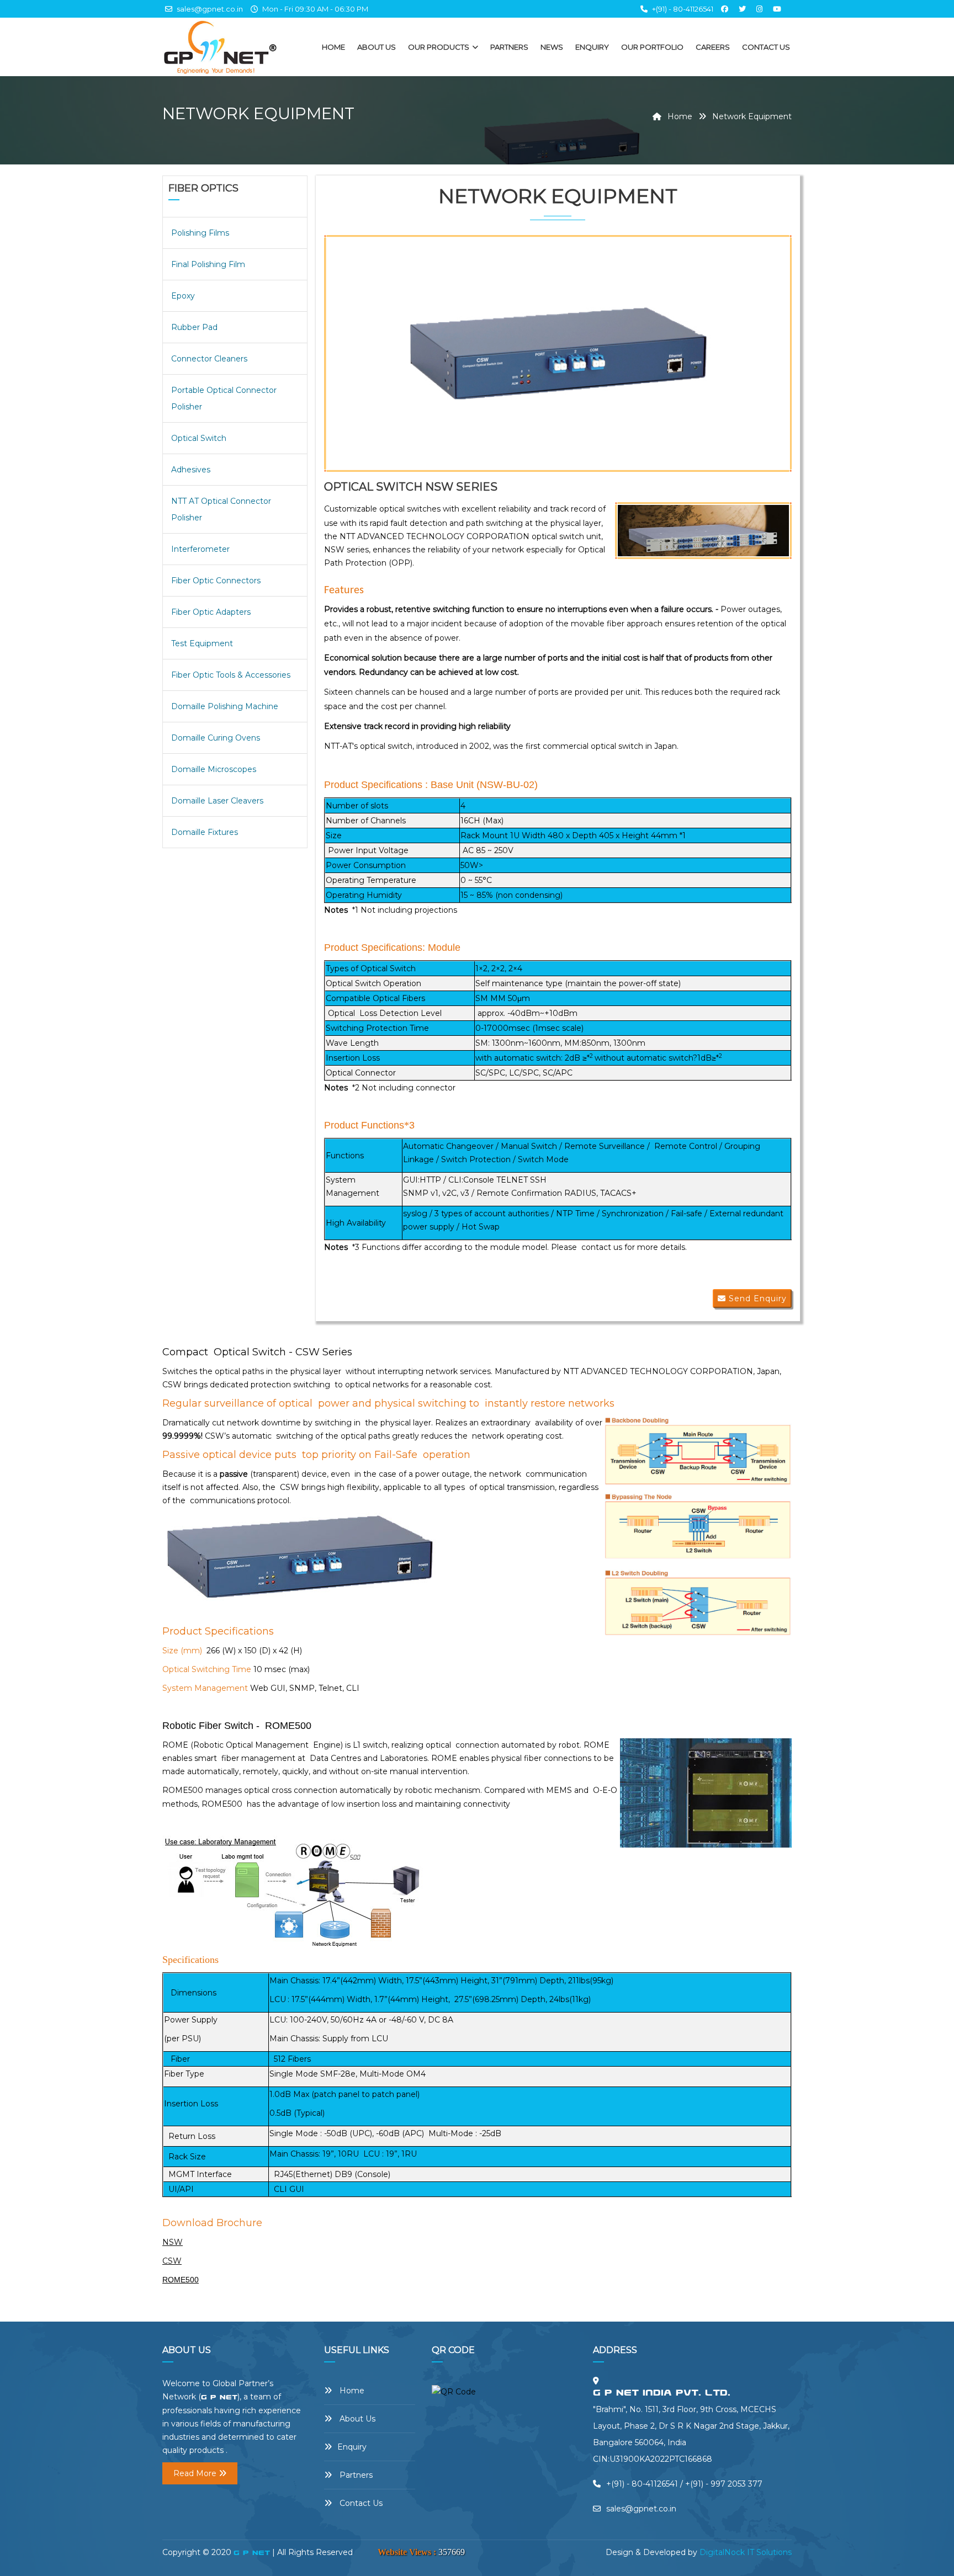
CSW (172, 2261)
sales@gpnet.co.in (209, 9)
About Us (377, 47)
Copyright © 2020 (198, 2552)
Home (333, 47)
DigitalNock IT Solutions (746, 2552)
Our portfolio (652, 47)
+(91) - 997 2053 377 (724, 2484)
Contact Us (766, 47)
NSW (173, 2242)
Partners (509, 47)
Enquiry (592, 47)
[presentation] (339, 354)
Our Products (439, 47)
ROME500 (181, 2280)
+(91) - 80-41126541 (683, 9)
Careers (713, 47)
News (552, 47)
